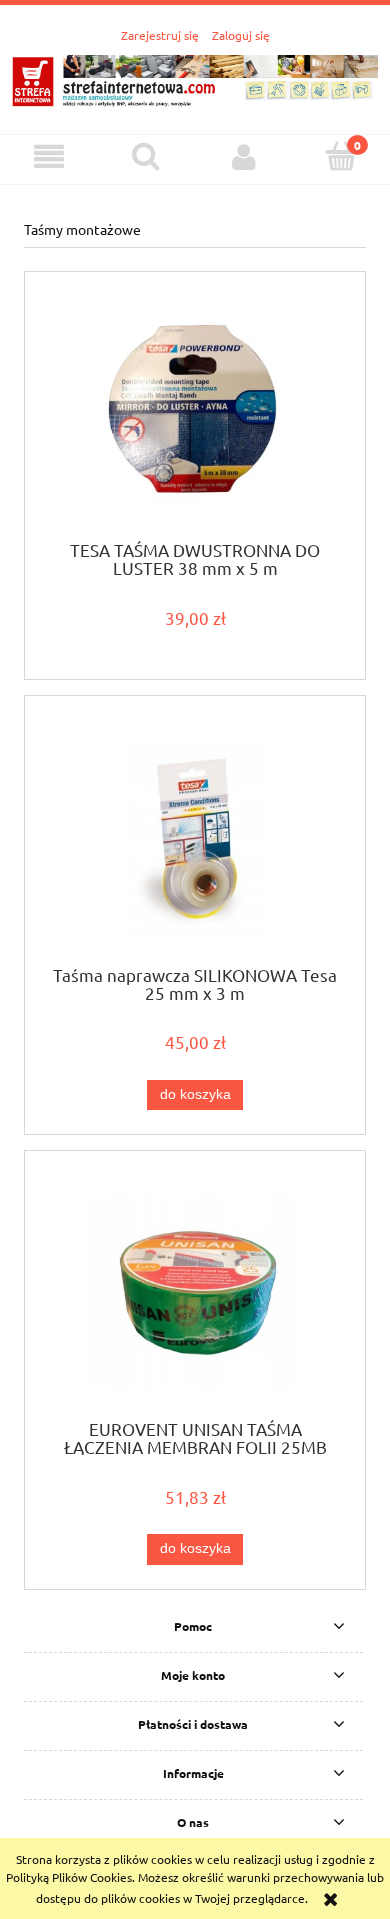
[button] (49, 156)
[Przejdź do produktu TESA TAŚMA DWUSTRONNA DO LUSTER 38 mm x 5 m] (195, 412)
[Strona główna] (195, 78)
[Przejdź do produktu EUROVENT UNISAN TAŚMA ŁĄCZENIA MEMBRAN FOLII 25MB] (195, 1291)
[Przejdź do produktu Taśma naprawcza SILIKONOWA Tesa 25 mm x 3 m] (195, 837)
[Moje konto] (244, 156)
